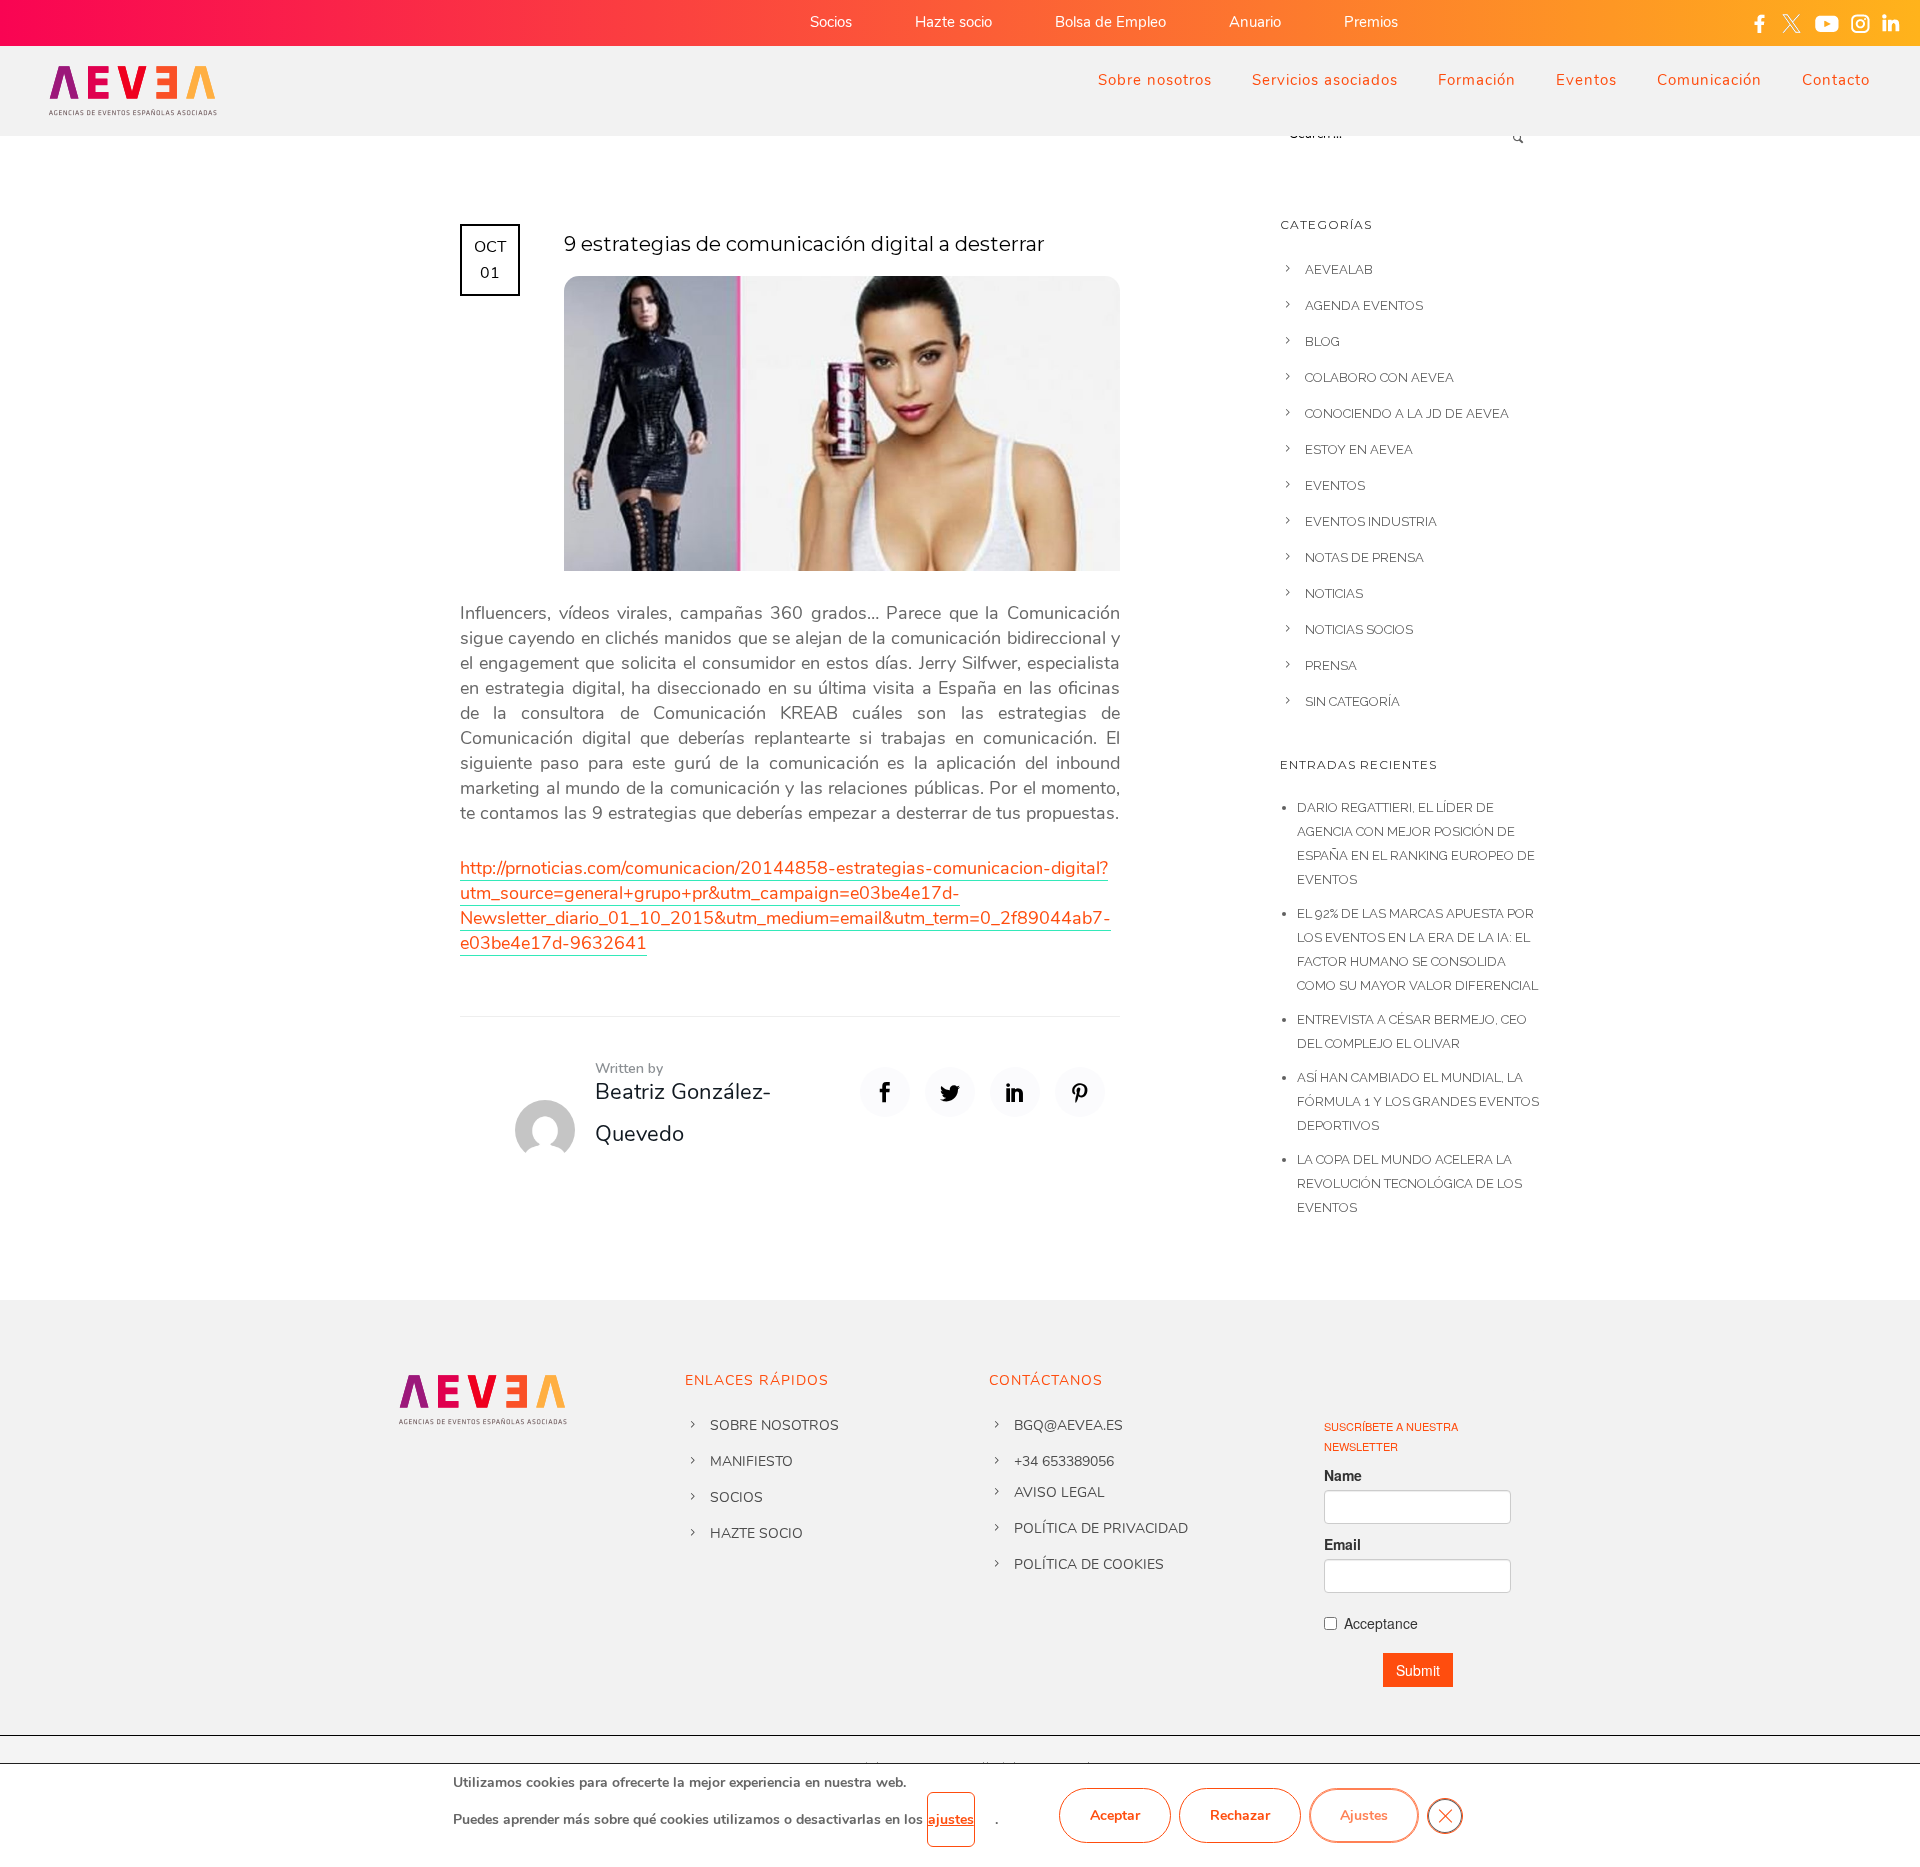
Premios (1371, 22)
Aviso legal (1059, 1492)
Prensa (1331, 665)
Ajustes (1364, 1815)
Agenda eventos (1364, 305)
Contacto (1836, 80)
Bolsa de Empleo (1110, 22)
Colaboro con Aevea (1379, 377)
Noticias (1334, 593)
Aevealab (1339, 269)
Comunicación (1709, 80)
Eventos (1586, 80)
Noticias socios (1359, 629)
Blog (1322, 341)
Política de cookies (1089, 1564)
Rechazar (1240, 1815)
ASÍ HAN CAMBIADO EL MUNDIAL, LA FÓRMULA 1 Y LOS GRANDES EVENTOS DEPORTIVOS (1418, 1101)
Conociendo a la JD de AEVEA (1407, 413)
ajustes (951, 1819)
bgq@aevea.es (1068, 1425)
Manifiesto (751, 1461)
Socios (831, 22)
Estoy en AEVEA (1359, 449)
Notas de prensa (1364, 557)
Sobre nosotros (1155, 80)
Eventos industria (1371, 521)
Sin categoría (1352, 701)
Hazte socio (953, 22)
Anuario (1255, 22)
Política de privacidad (1101, 1528)
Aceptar (1115, 1815)
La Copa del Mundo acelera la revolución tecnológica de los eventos (1409, 1183)
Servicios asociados (1325, 80)
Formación (1477, 80)
